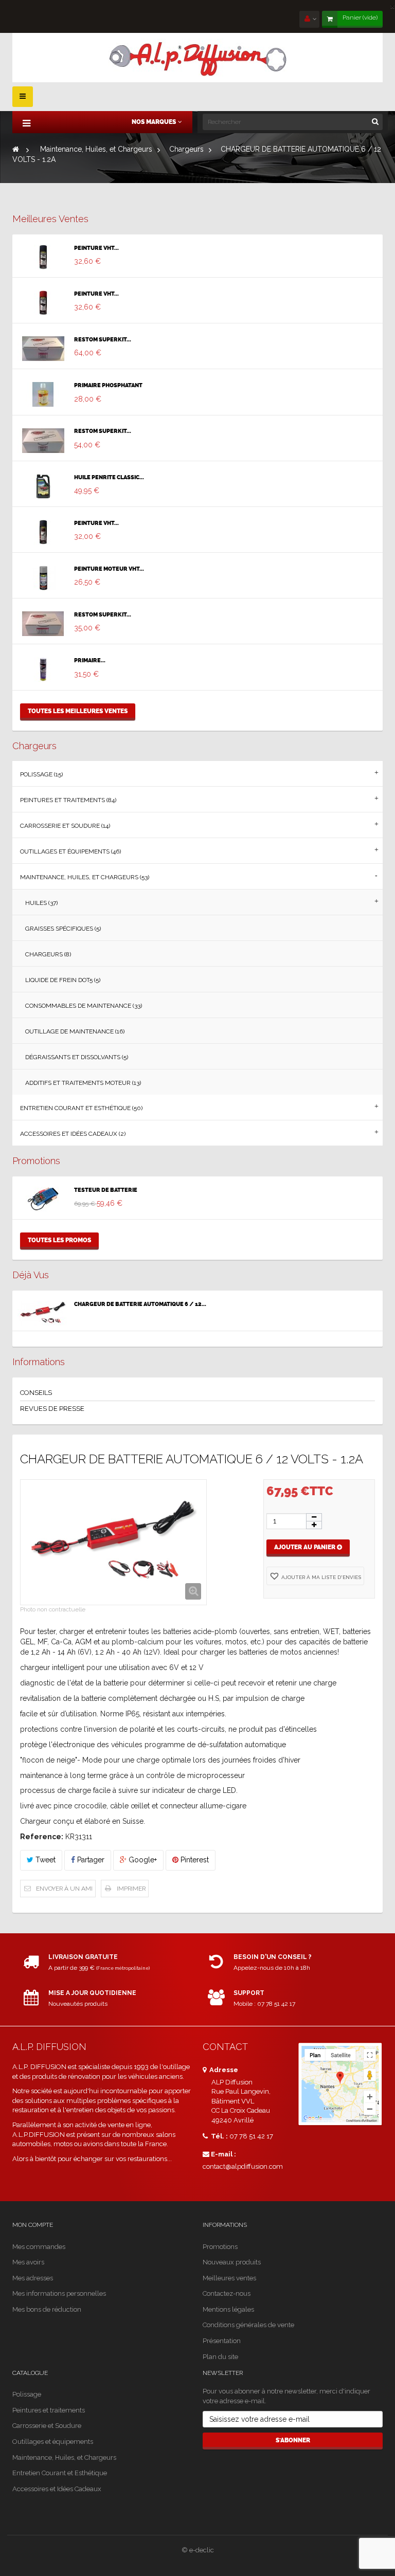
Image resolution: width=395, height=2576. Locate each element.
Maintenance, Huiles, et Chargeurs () (85, 877)
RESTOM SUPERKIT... (103, 340)
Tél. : (219, 2136)
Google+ (142, 1860)
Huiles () (41, 903)
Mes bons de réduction (47, 2309)
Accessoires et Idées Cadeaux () (73, 1134)
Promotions (36, 1161)
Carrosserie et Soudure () (65, 826)
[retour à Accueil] (16, 149)
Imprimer (131, 1889)
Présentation (222, 2341)
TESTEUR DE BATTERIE (106, 1190)
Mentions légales (228, 2309)
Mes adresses (33, 2278)
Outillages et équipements (53, 2442)
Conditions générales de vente (248, 2325)
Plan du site (220, 2357)
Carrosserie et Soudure (47, 2426)
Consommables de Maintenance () (84, 1006)
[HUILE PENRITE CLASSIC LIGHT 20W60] (43, 486)
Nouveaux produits (232, 2262)
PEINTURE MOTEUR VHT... (109, 569)
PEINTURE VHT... (96, 248)
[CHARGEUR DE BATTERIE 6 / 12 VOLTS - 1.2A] (43, 1313)
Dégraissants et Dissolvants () (77, 1057)
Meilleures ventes (50, 219)
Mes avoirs (28, 2262)
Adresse (223, 2070)
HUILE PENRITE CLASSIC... (109, 478)
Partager (90, 1860)
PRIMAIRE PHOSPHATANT (108, 386)
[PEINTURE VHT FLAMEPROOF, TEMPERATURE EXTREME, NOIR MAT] (43, 532)
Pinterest (194, 1860)
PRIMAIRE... (90, 661)
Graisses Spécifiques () (63, 929)
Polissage (27, 2394)
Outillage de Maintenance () (75, 1031)
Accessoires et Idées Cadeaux (57, 2489)
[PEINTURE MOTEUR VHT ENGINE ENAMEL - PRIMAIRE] (43, 578)
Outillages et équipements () (70, 851)
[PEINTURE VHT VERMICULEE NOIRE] (43, 257)
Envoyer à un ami (64, 1889)
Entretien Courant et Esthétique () (81, 1108)
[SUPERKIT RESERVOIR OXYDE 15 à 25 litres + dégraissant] (43, 349)
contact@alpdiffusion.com (243, 2166)
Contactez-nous (227, 2293)
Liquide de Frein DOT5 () (63, 980)
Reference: (42, 1837)
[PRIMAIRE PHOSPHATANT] (43, 394)
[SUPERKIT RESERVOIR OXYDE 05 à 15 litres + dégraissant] (43, 441)
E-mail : (223, 2154)
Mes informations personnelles (59, 2293)
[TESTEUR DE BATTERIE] (43, 1199)
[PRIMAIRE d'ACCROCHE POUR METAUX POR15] (43, 669)
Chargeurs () (48, 954)
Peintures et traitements (49, 2410)
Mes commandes (39, 2247)
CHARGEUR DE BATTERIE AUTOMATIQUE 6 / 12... (140, 1304)
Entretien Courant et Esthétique (60, 2473)
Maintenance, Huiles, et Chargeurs (64, 2457)
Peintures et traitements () (68, 800)
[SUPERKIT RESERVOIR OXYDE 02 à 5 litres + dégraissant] (43, 624)
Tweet (44, 1860)
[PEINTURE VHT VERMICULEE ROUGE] (43, 303)
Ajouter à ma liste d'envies (320, 1577)
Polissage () (41, 774)
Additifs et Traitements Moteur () (83, 1083)
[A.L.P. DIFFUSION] (197, 58)
